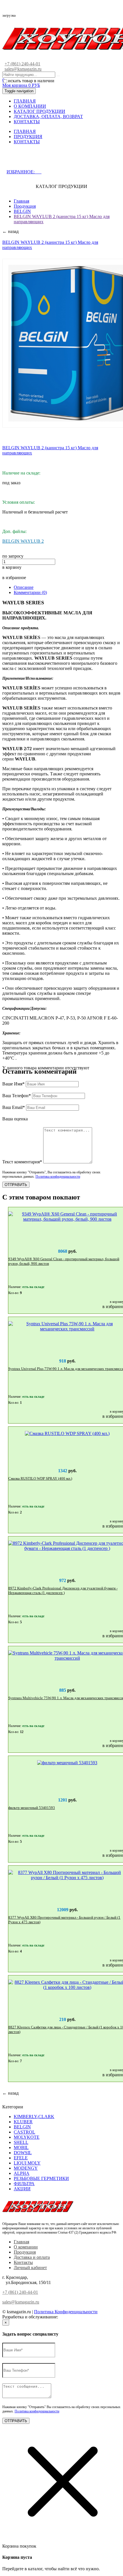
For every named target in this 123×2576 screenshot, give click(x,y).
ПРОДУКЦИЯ (28, 137)
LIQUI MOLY (27, 2163)
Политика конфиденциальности (58, 1177)
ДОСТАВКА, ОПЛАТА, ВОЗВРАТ (48, 116)
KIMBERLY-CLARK (34, 2117)
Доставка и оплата (32, 2257)
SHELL (21, 2142)
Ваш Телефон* (17, 1096)
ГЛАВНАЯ (25, 101)
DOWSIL (23, 2153)
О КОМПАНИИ (30, 106)
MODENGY (26, 2168)
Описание (24, 587)
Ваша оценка (15, 1119)
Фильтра (24, 2184)
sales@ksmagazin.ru (23, 69)
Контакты (23, 2262)
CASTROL (24, 2132)
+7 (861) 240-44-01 (22, 64)
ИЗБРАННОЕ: (24, 172)
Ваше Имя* (13, 1084)
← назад (10, 231)
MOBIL (21, 2147)
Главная (21, 201)
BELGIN (22, 211)
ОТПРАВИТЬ (16, 1185)
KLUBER (23, 2122)
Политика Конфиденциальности (66, 2312)
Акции (22, 2189)
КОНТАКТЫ (27, 122)
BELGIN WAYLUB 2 (23, 541)
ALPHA (22, 2173)
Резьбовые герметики (41, 2178)
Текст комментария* (22, 1162)
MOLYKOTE (27, 2137)
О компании (26, 2247)
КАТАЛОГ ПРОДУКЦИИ (39, 111)
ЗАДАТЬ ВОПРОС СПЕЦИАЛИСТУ (52, 160)
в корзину (12, 567)
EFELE (21, 2158)
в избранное (14, 578)
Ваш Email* (14, 1107)
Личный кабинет (30, 2268)
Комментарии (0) (30, 592)
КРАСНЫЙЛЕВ (75, 2317)
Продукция (25, 206)
